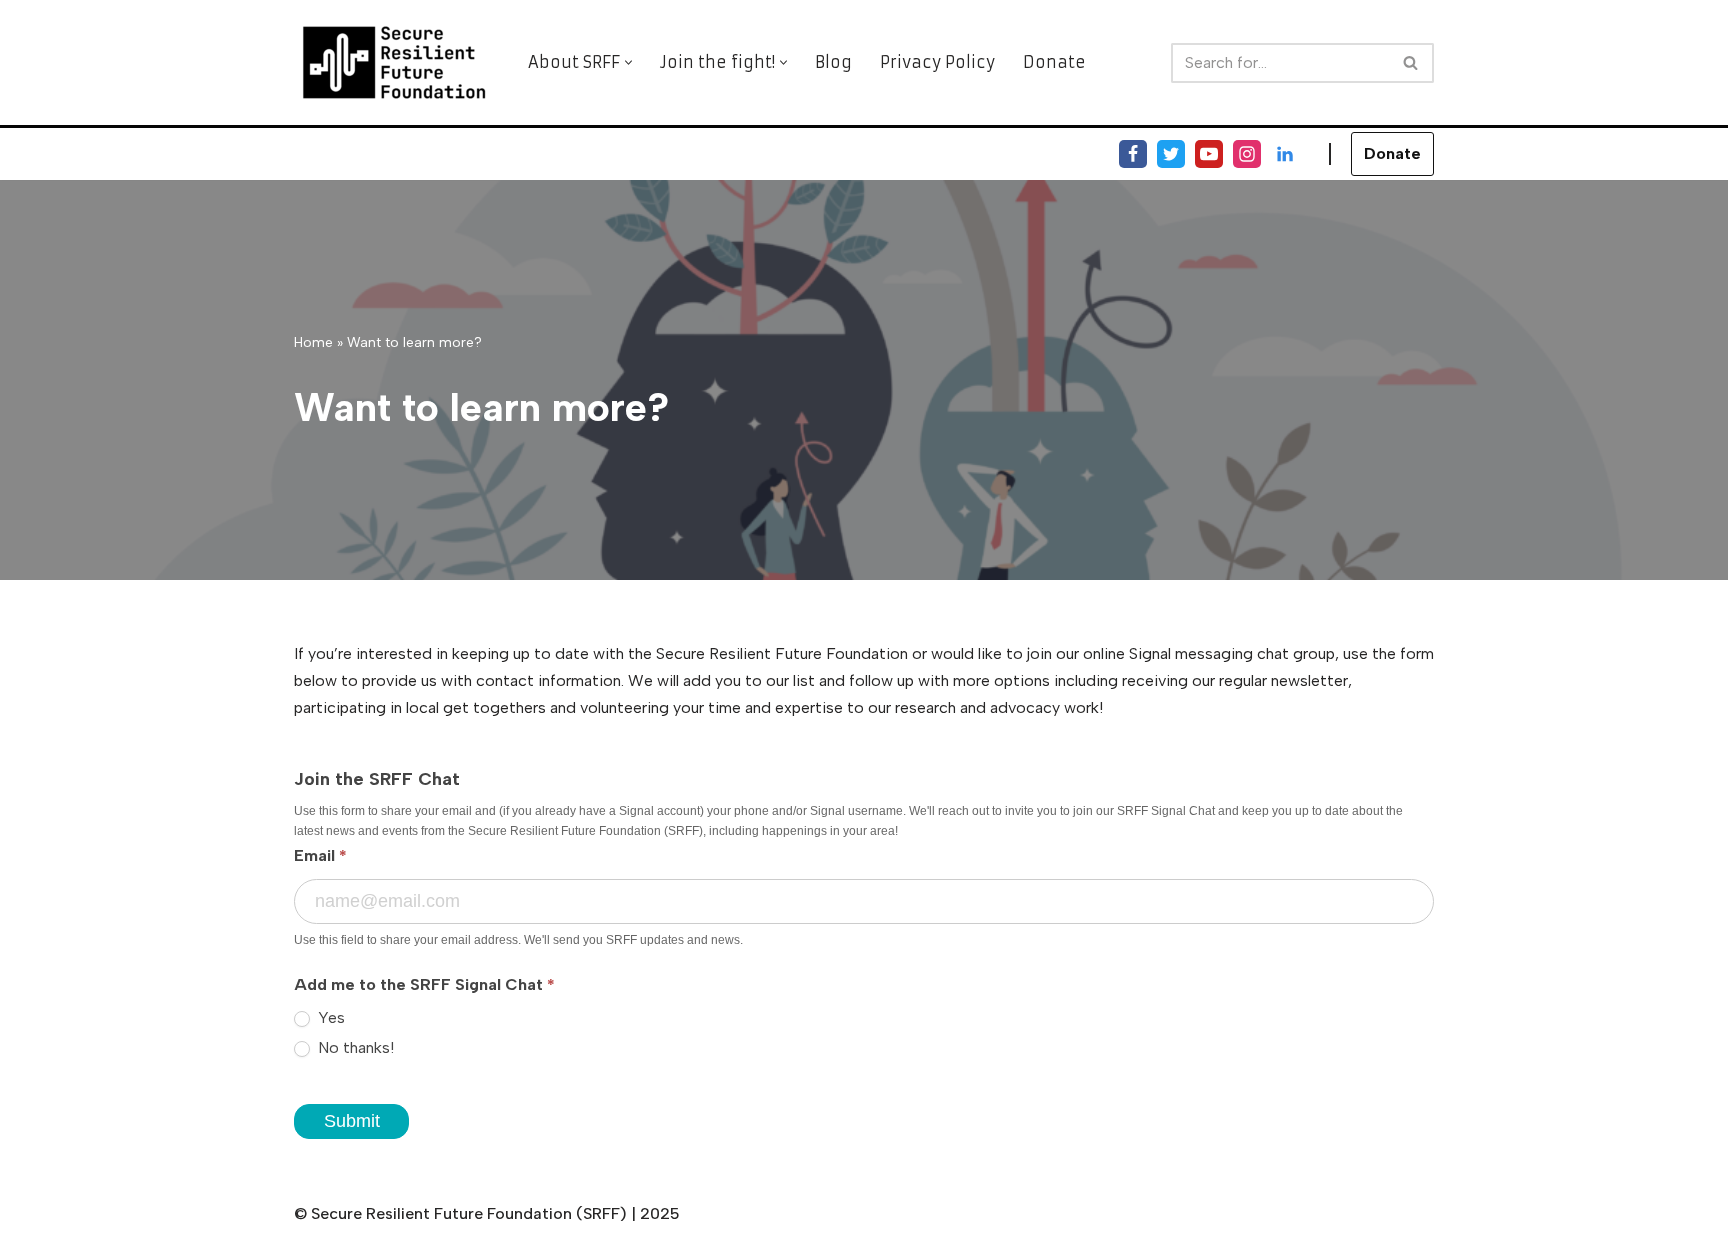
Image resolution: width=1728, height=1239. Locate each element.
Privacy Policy (937, 62)
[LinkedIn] (1285, 154)
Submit (352, 1121)
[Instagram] (1247, 154)
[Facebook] (1133, 154)
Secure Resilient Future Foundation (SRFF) (469, 1213)
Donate (1054, 62)
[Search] (1411, 63)
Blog (833, 62)
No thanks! (354, 1047)
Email (320, 855)
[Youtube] (1209, 154)
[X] (1171, 154)
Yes (329, 1017)
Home (313, 342)
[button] (628, 62)
